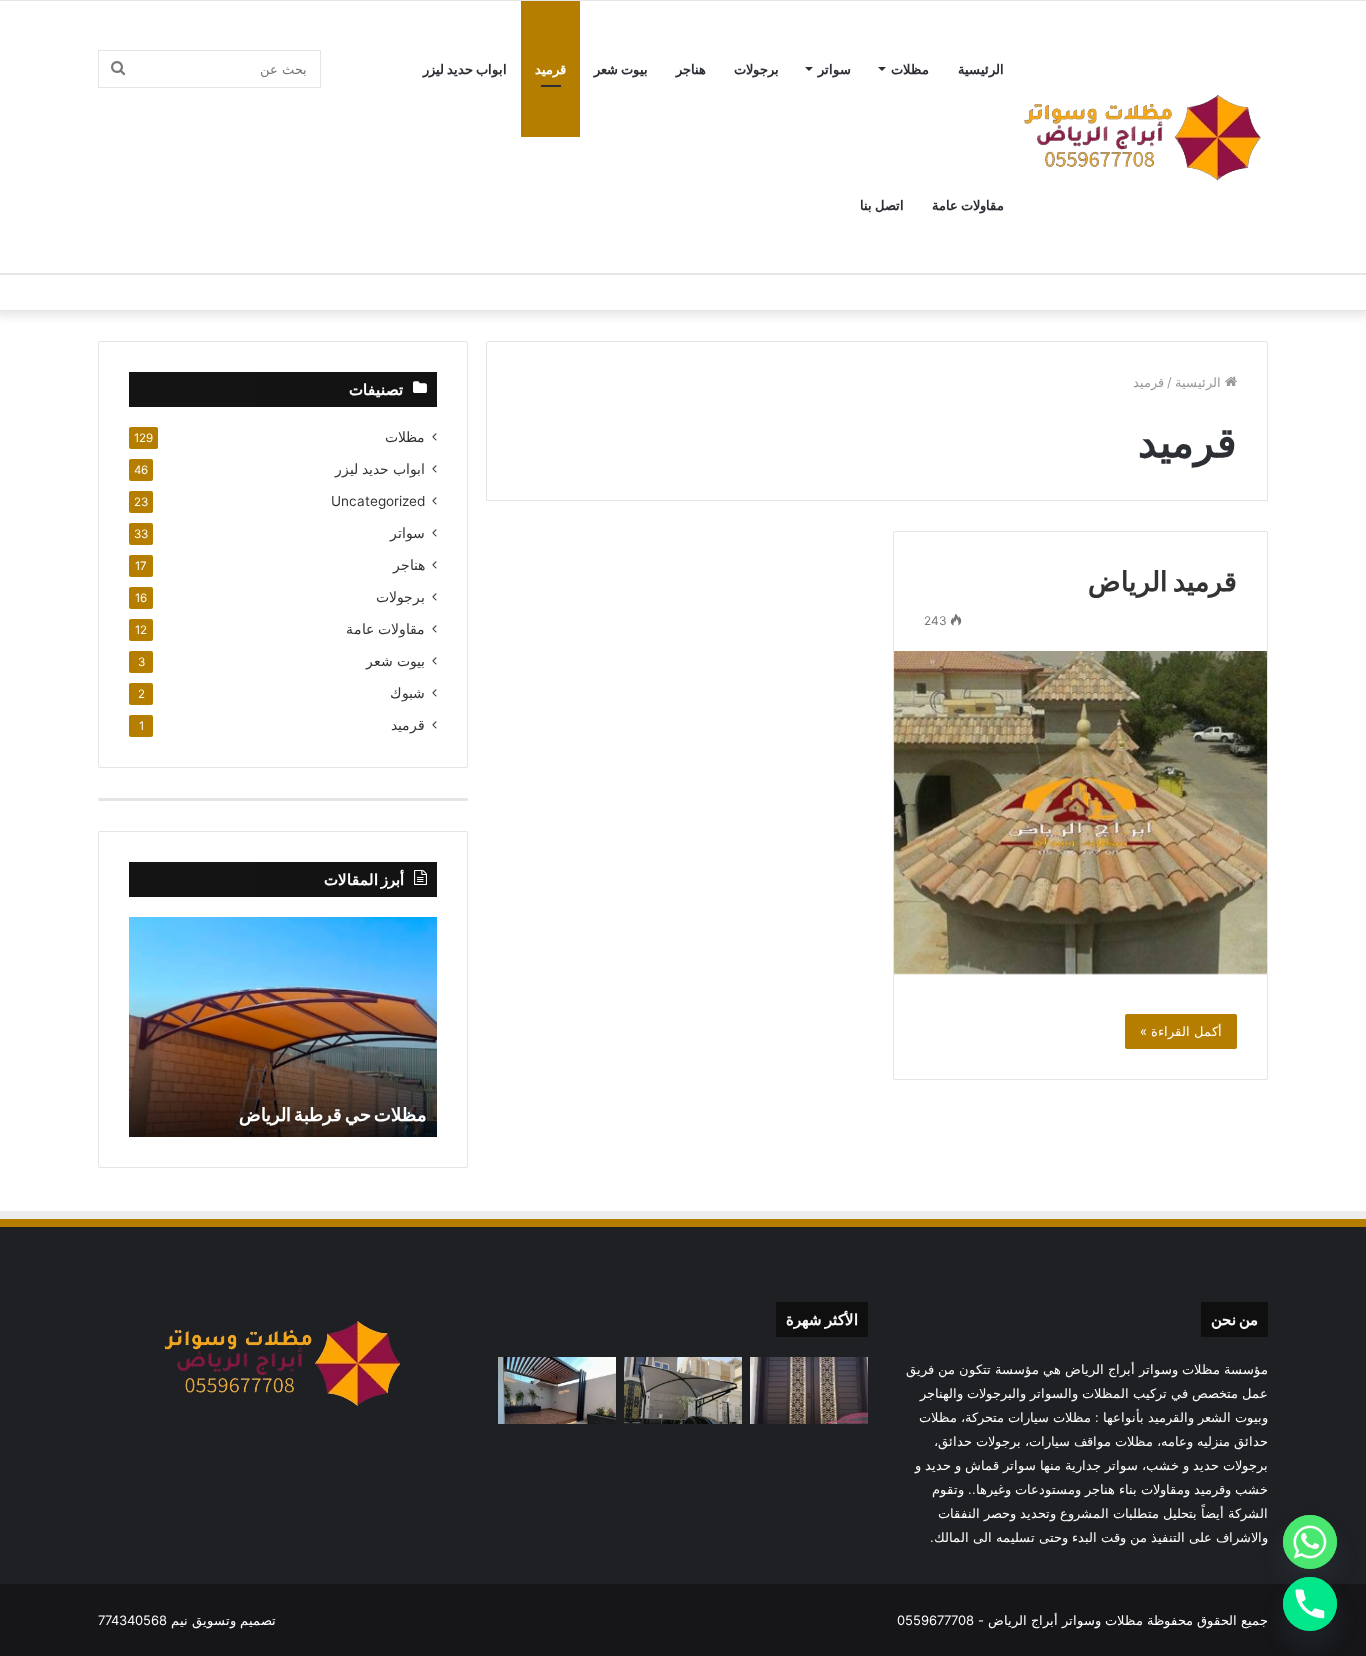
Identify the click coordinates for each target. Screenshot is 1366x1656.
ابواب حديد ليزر (465, 69)
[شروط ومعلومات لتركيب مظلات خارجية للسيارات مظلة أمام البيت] (683, 1390)
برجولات (756, 69)
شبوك (407, 693)
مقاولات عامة (968, 205)
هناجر (691, 69)
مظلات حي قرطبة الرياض (333, 1114)
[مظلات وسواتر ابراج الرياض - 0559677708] (1143, 137)
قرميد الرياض (1162, 580)
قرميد (550, 69)
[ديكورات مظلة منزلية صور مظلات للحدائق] (557, 1390)
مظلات (910, 69)
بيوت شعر (621, 69)
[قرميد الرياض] (1080, 812)
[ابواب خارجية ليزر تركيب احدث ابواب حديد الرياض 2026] (809, 1390)
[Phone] (1310, 1604)
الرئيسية (981, 69)
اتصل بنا (882, 205)
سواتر (834, 69)
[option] (283, 1027)
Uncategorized (378, 501)
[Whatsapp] (1310, 1542)
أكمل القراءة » (1181, 1031)
